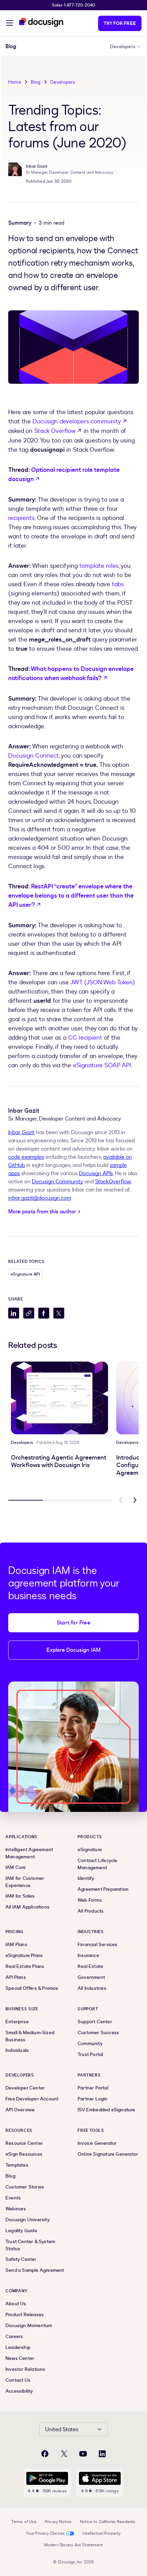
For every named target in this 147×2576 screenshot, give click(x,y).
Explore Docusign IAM (74, 1650)
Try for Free (120, 23)
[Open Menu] (10, 24)
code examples (26, 1157)
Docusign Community (57, 1182)
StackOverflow (113, 1182)
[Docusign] (42, 22)
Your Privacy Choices (45, 2533)
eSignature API (25, 1274)
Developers (123, 47)
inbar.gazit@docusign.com (40, 1198)
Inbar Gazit (21, 1132)
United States (62, 2430)
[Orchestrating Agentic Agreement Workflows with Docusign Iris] (59, 1398)
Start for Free (73, 1623)
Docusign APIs (96, 1173)
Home (15, 82)
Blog (36, 82)
